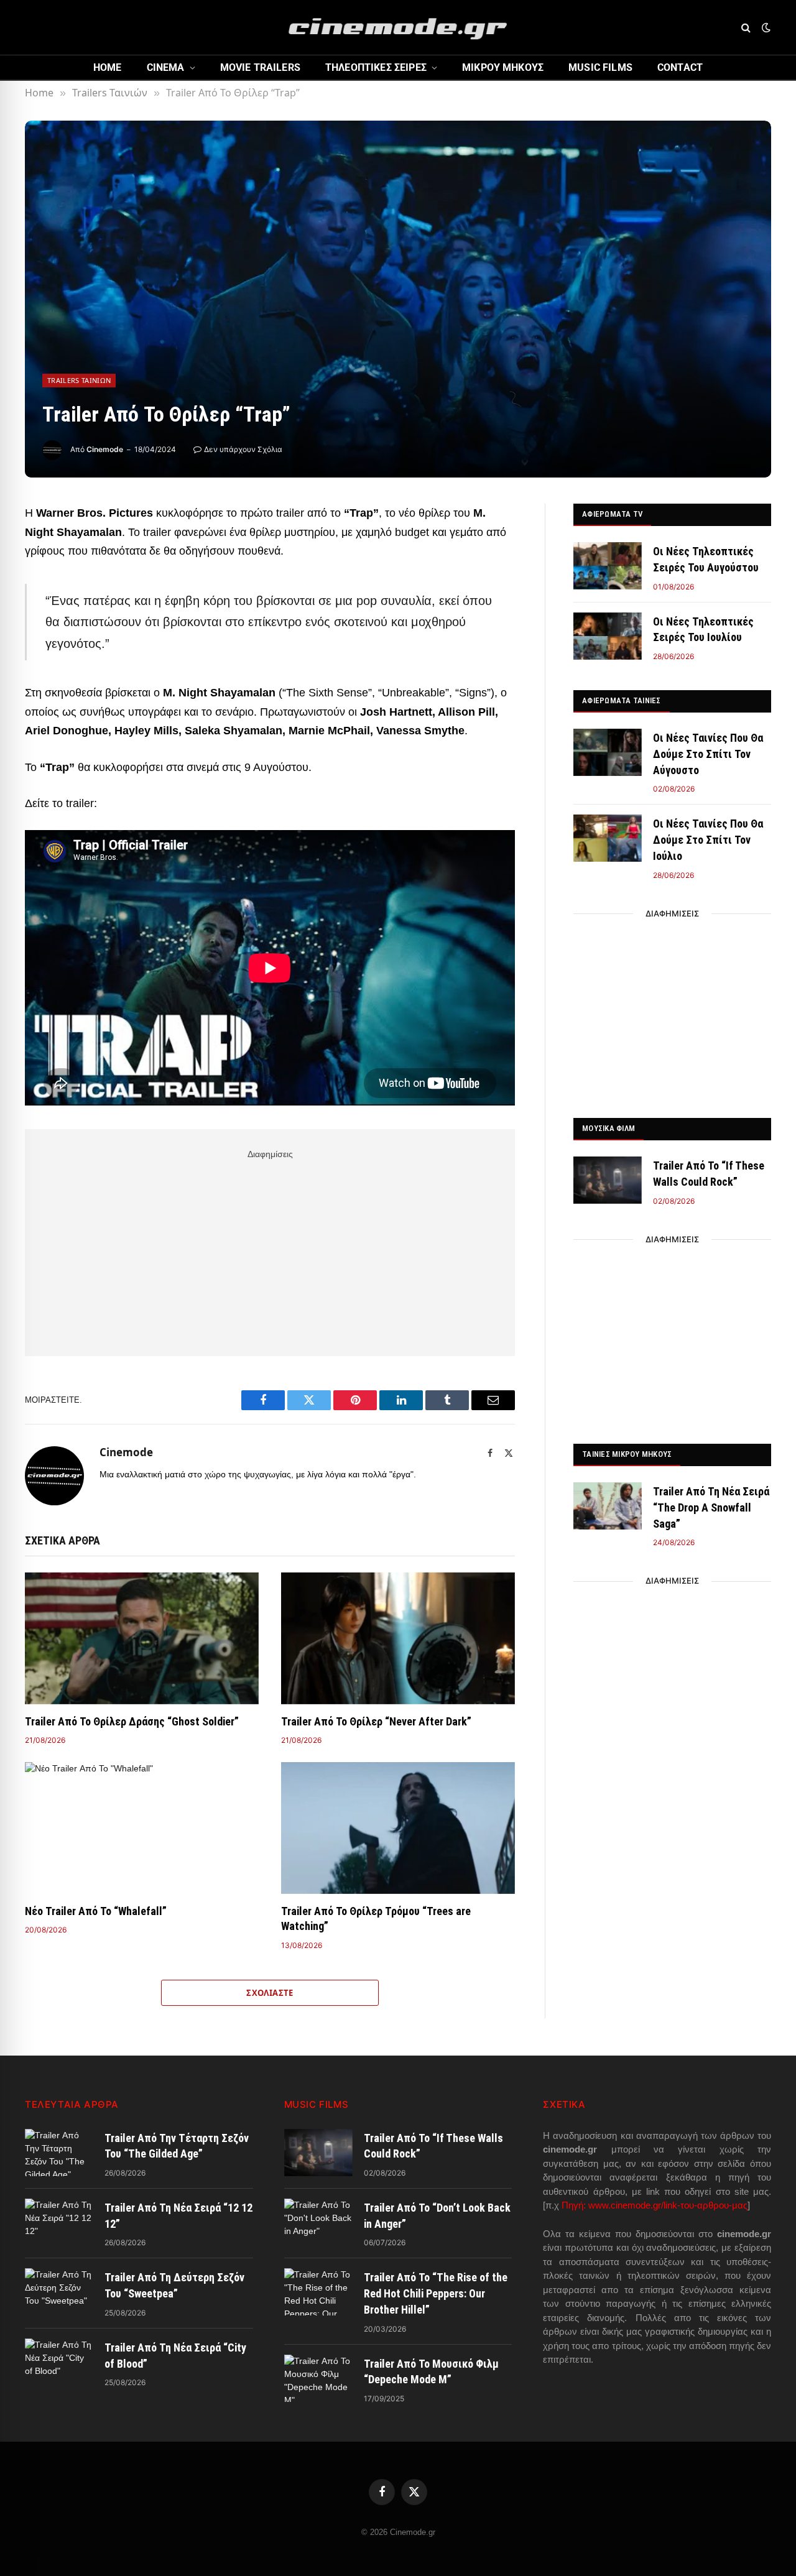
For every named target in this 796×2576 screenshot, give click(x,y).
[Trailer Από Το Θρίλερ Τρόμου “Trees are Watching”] (398, 1828)
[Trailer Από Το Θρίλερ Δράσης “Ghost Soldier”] (142, 1638)
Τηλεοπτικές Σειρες (376, 67)
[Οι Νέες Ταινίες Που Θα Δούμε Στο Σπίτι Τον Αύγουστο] (608, 752)
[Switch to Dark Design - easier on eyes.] (765, 27)
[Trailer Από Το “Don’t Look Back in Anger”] (318, 2222)
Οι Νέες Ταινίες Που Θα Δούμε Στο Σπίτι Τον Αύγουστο (708, 754)
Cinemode (105, 449)
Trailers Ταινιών (79, 380)
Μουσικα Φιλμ (609, 1128)
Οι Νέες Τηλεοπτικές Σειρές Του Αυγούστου (706, 559)
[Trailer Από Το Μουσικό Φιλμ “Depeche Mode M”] (318, 2378)
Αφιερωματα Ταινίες (622, 700)
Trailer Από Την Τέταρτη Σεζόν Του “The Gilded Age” (177, 2146)
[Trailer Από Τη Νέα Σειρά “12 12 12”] (59, 2222)
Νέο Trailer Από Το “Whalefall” (96, 1911)
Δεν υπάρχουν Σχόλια (243, 449)
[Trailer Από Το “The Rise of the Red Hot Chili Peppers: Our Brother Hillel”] (318, 2292)
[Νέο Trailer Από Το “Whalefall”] (142, 1828)
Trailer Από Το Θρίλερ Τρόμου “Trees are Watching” (376, 1918)
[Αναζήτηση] (746, 28)
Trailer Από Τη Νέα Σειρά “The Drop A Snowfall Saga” (711, 1507)
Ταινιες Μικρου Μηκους (627, 1454)
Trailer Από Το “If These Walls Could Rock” (709, 1174)
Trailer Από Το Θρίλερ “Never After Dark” (376, 1721)
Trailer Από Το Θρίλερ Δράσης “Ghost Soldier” (132, 1721)
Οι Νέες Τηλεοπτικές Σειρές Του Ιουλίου (703, 630)
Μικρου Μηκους (503, 67)
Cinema (166, 67)
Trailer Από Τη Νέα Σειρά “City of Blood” (175, 2356)
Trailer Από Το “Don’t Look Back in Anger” (437, 2216)
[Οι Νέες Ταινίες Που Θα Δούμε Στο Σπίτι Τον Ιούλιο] (608, 838)
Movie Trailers (260, 67)
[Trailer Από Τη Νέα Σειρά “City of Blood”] (59, 2362)
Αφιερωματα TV (612, 514)
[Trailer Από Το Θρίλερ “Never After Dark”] (398, 1638)
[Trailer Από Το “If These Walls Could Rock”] (608, 1180)
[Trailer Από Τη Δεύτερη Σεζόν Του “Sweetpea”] (59, 2292)
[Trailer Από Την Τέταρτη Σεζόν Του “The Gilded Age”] (59, 2153)
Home (108, 67)
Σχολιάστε (270, 1993)
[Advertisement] (270, 1250)
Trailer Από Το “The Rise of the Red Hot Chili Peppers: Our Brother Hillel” (436, 2293)
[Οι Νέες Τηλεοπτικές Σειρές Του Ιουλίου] (608, 636)
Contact (680, 67)
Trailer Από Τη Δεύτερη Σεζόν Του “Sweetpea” (174, 2285)
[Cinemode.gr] (398, 27)
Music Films (600, 67)
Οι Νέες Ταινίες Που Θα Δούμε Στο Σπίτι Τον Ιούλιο (708, 839)
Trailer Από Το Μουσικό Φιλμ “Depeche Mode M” (431, 2372)
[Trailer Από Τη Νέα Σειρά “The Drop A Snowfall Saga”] (608, 1506)
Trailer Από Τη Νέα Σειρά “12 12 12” (178, 2216)
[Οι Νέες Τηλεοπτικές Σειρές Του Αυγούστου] (608, 566)
